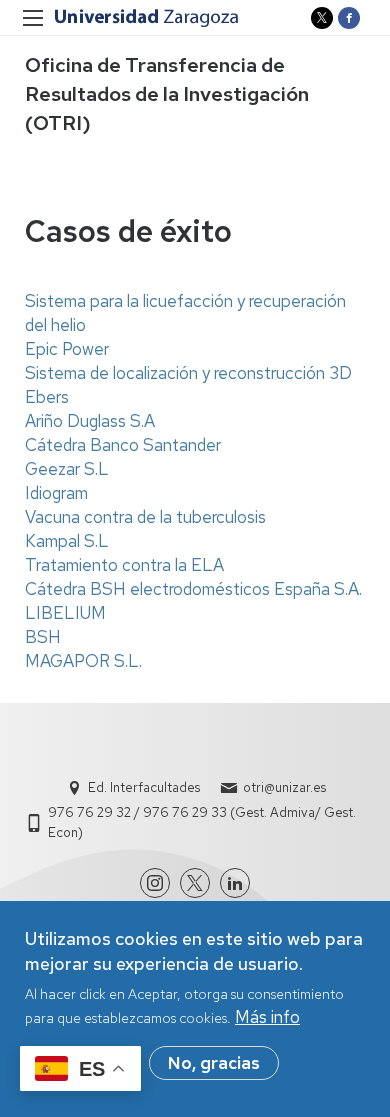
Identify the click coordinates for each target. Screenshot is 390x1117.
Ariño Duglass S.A (90, 421)
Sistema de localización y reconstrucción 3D (188, 373)
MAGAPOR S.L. (83, 661)
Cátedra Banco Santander (123, 445)
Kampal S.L (67, 541)
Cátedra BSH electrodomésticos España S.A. (193, 589)
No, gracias (214, 1063)
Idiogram (56, 493)
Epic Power (67, 349)
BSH (43, 637)
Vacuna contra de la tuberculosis (145, 517)
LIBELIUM (65, 613)
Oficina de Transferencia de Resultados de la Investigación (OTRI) (167, 94)
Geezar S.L (67, 469)
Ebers (47, 397)
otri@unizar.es (284, 787)
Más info (267, 1017)
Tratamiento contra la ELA (124, 565)
